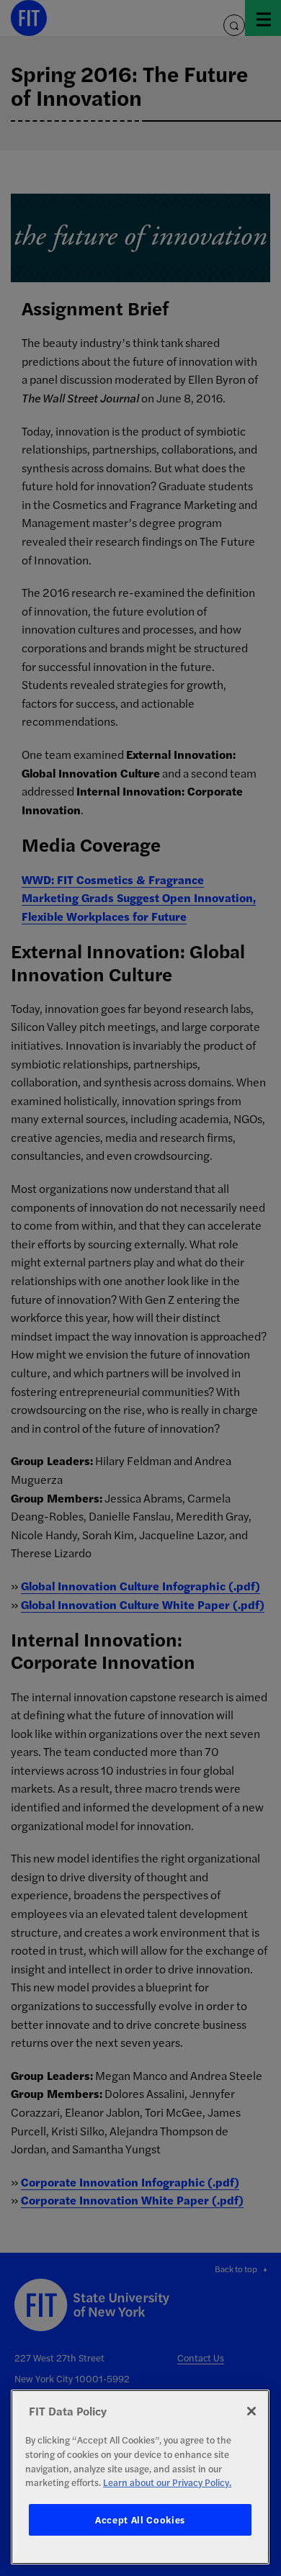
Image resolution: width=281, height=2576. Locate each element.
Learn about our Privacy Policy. (167, 2482)
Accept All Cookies (140, 2519)
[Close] (251, 2411)
